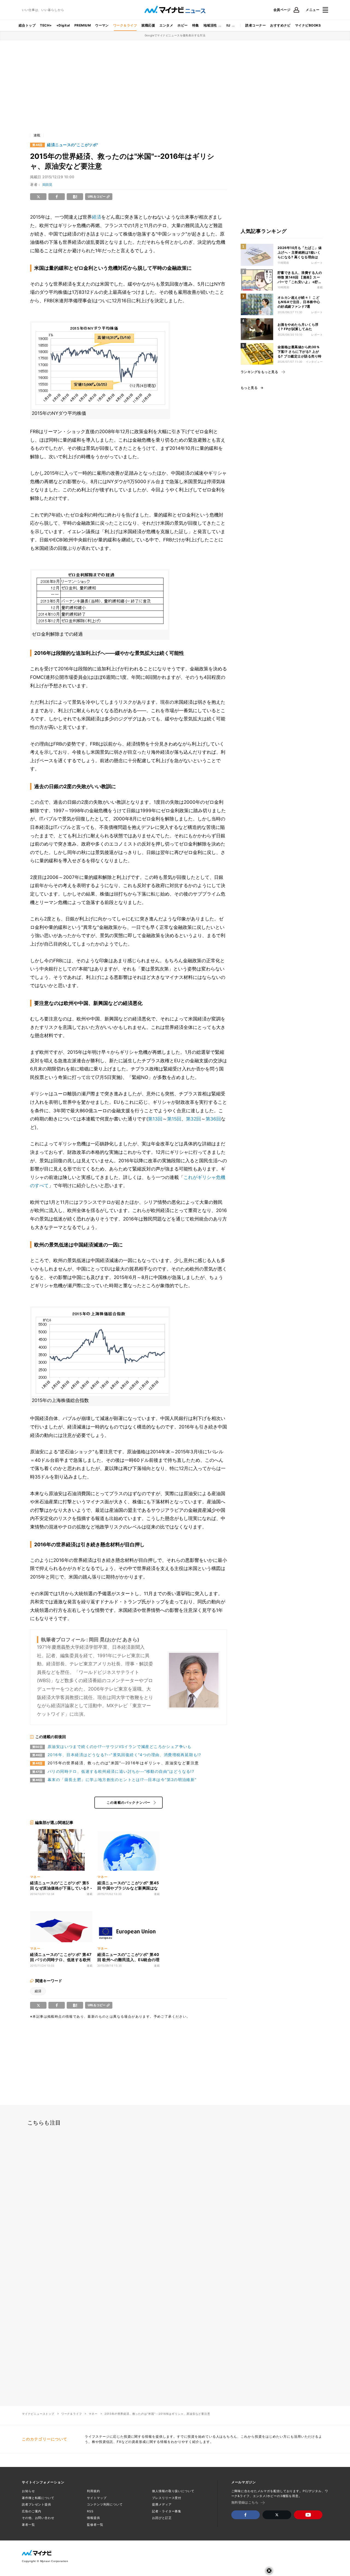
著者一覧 (28, 2525)
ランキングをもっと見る (259, 372)
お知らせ (28, 2491)
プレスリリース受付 (167, 2498)
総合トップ (27, 25)
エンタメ (166, 25)
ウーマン (102, 25)
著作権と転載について (38, 2498)
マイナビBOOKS (308, 25)
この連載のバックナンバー (129, 1802)
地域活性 (210, 25)
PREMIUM (83, 25)
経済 (97, 217)
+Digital (63, 25)
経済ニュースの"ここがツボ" (73, 145)
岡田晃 (47, 185)
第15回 (174, 1119)
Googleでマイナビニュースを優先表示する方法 (175, 35)
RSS (90, 2511)
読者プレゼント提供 (37, 2504)
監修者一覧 (95, 2525)
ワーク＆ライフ (125, 25)
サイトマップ (97, 2498)
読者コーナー (256, 25)
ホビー (183, 25)
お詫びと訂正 (162, 2518)
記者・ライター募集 (167, 2511)
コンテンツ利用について (105, 2504)
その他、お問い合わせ (38, 2518)
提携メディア (162, 2504)
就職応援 (148, 25)
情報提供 (94, 2518)
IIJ (228, 25)
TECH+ (46, 25)
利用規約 (94, 2491)
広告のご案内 (32, 2511)
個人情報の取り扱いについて (173, 2491)
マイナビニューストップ (38, 2414)
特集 (196, 25)
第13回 (155, 1119)
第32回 (193, 1119)
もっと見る (249, 388)
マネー (93, 2414)
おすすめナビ (280, 25)
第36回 (213, 1119)
